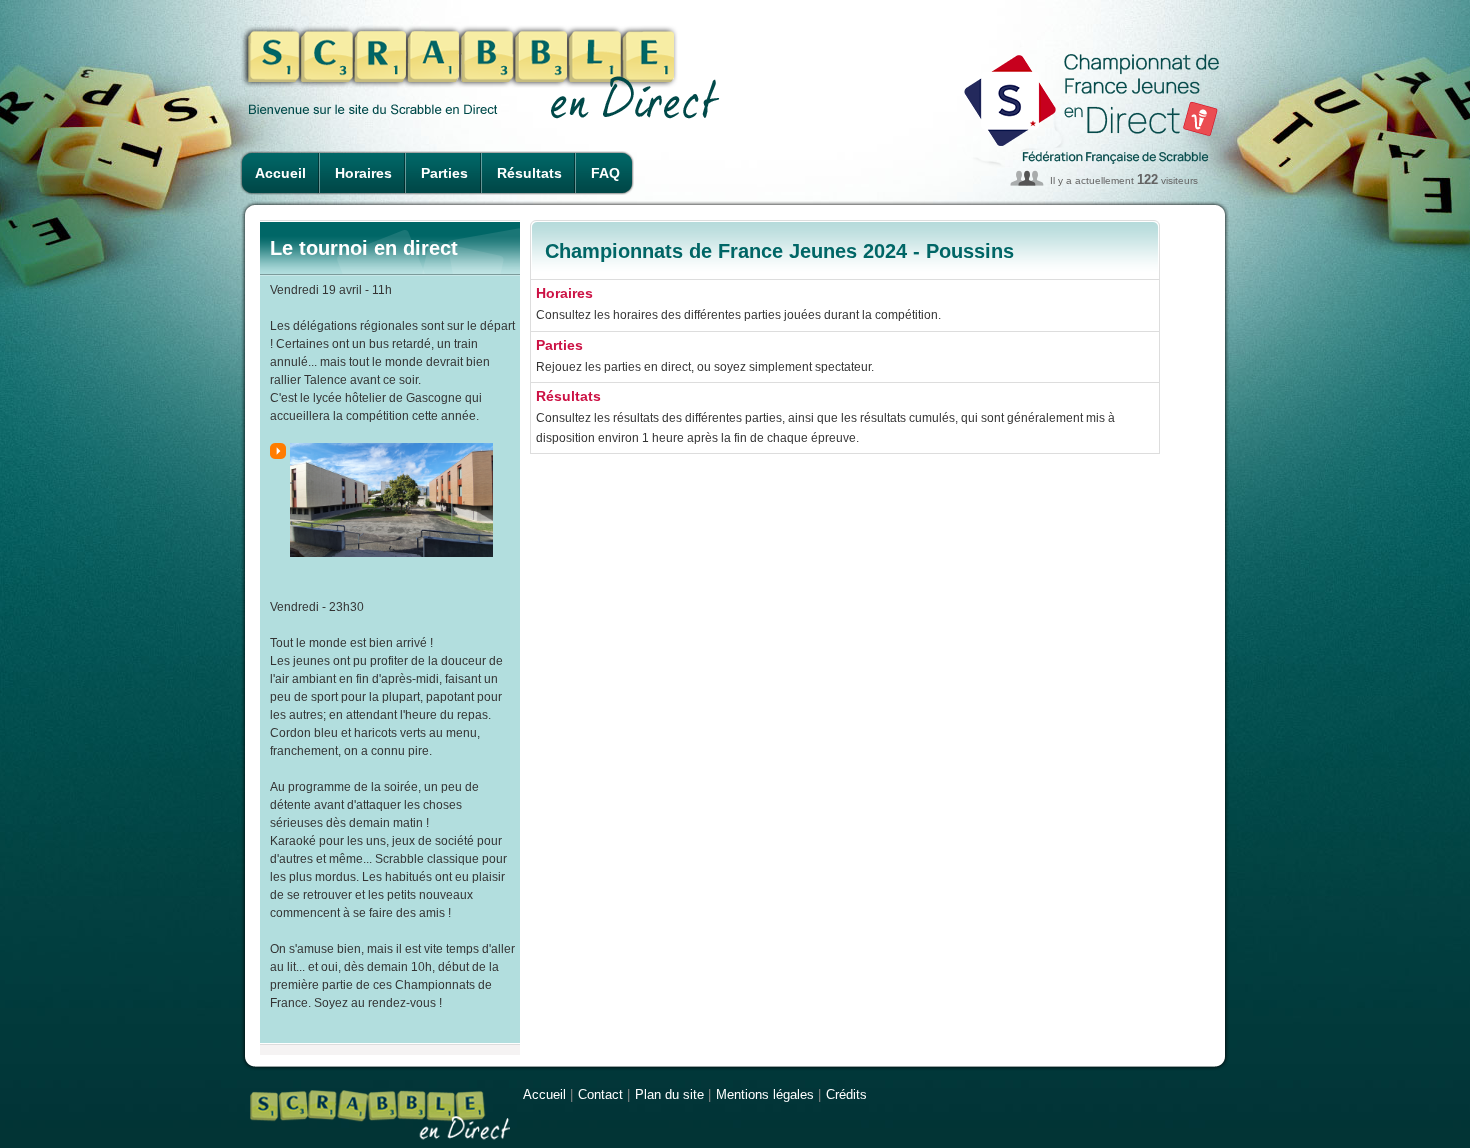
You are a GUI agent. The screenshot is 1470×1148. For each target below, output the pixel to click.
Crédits (846, 1094)
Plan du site (669, 1094)
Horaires (363, 173)
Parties (444, 173)
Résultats (529, 173)
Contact (600, 1094)
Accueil (280, 173)
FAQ (605, 173)
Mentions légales (765, 1094)
